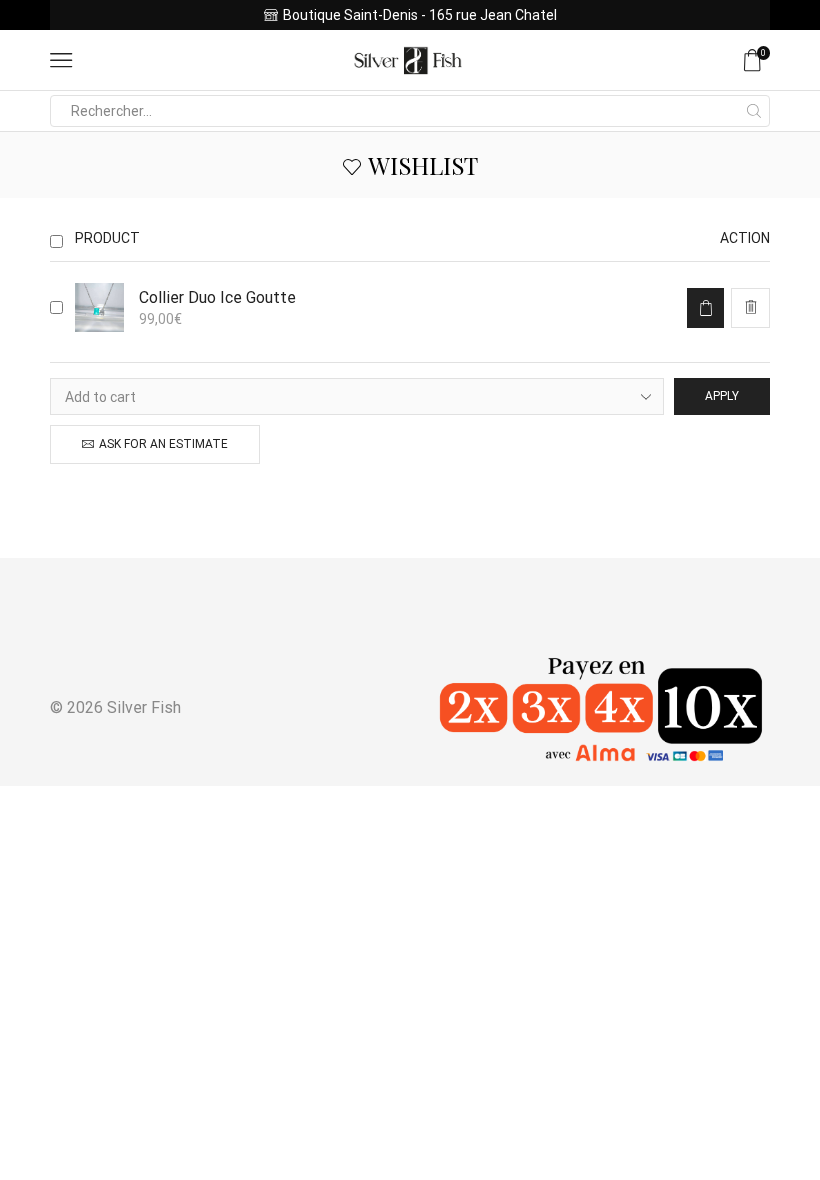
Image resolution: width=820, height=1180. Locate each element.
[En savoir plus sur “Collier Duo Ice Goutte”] (705, 308)
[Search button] (754, 111)
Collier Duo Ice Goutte (217, 297)
